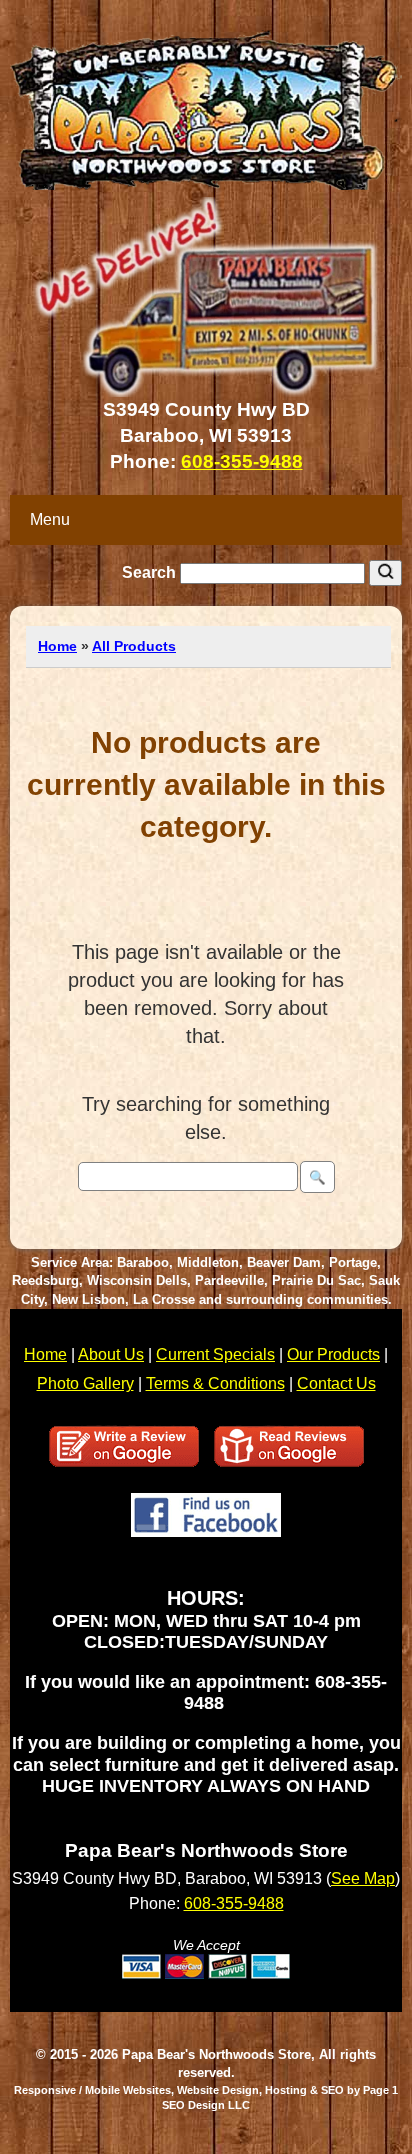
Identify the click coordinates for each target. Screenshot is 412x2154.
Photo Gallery (85, 1383)
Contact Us (336, 1383)
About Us (111, 1354)
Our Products (333, 1354)
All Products (134, 646)
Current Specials (215, 1354)
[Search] (385, 573)
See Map (363, 1878)
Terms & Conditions (215, 1383)
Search (151, 572)
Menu (50, 519)
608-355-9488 (242, 461)
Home (57, 646)
